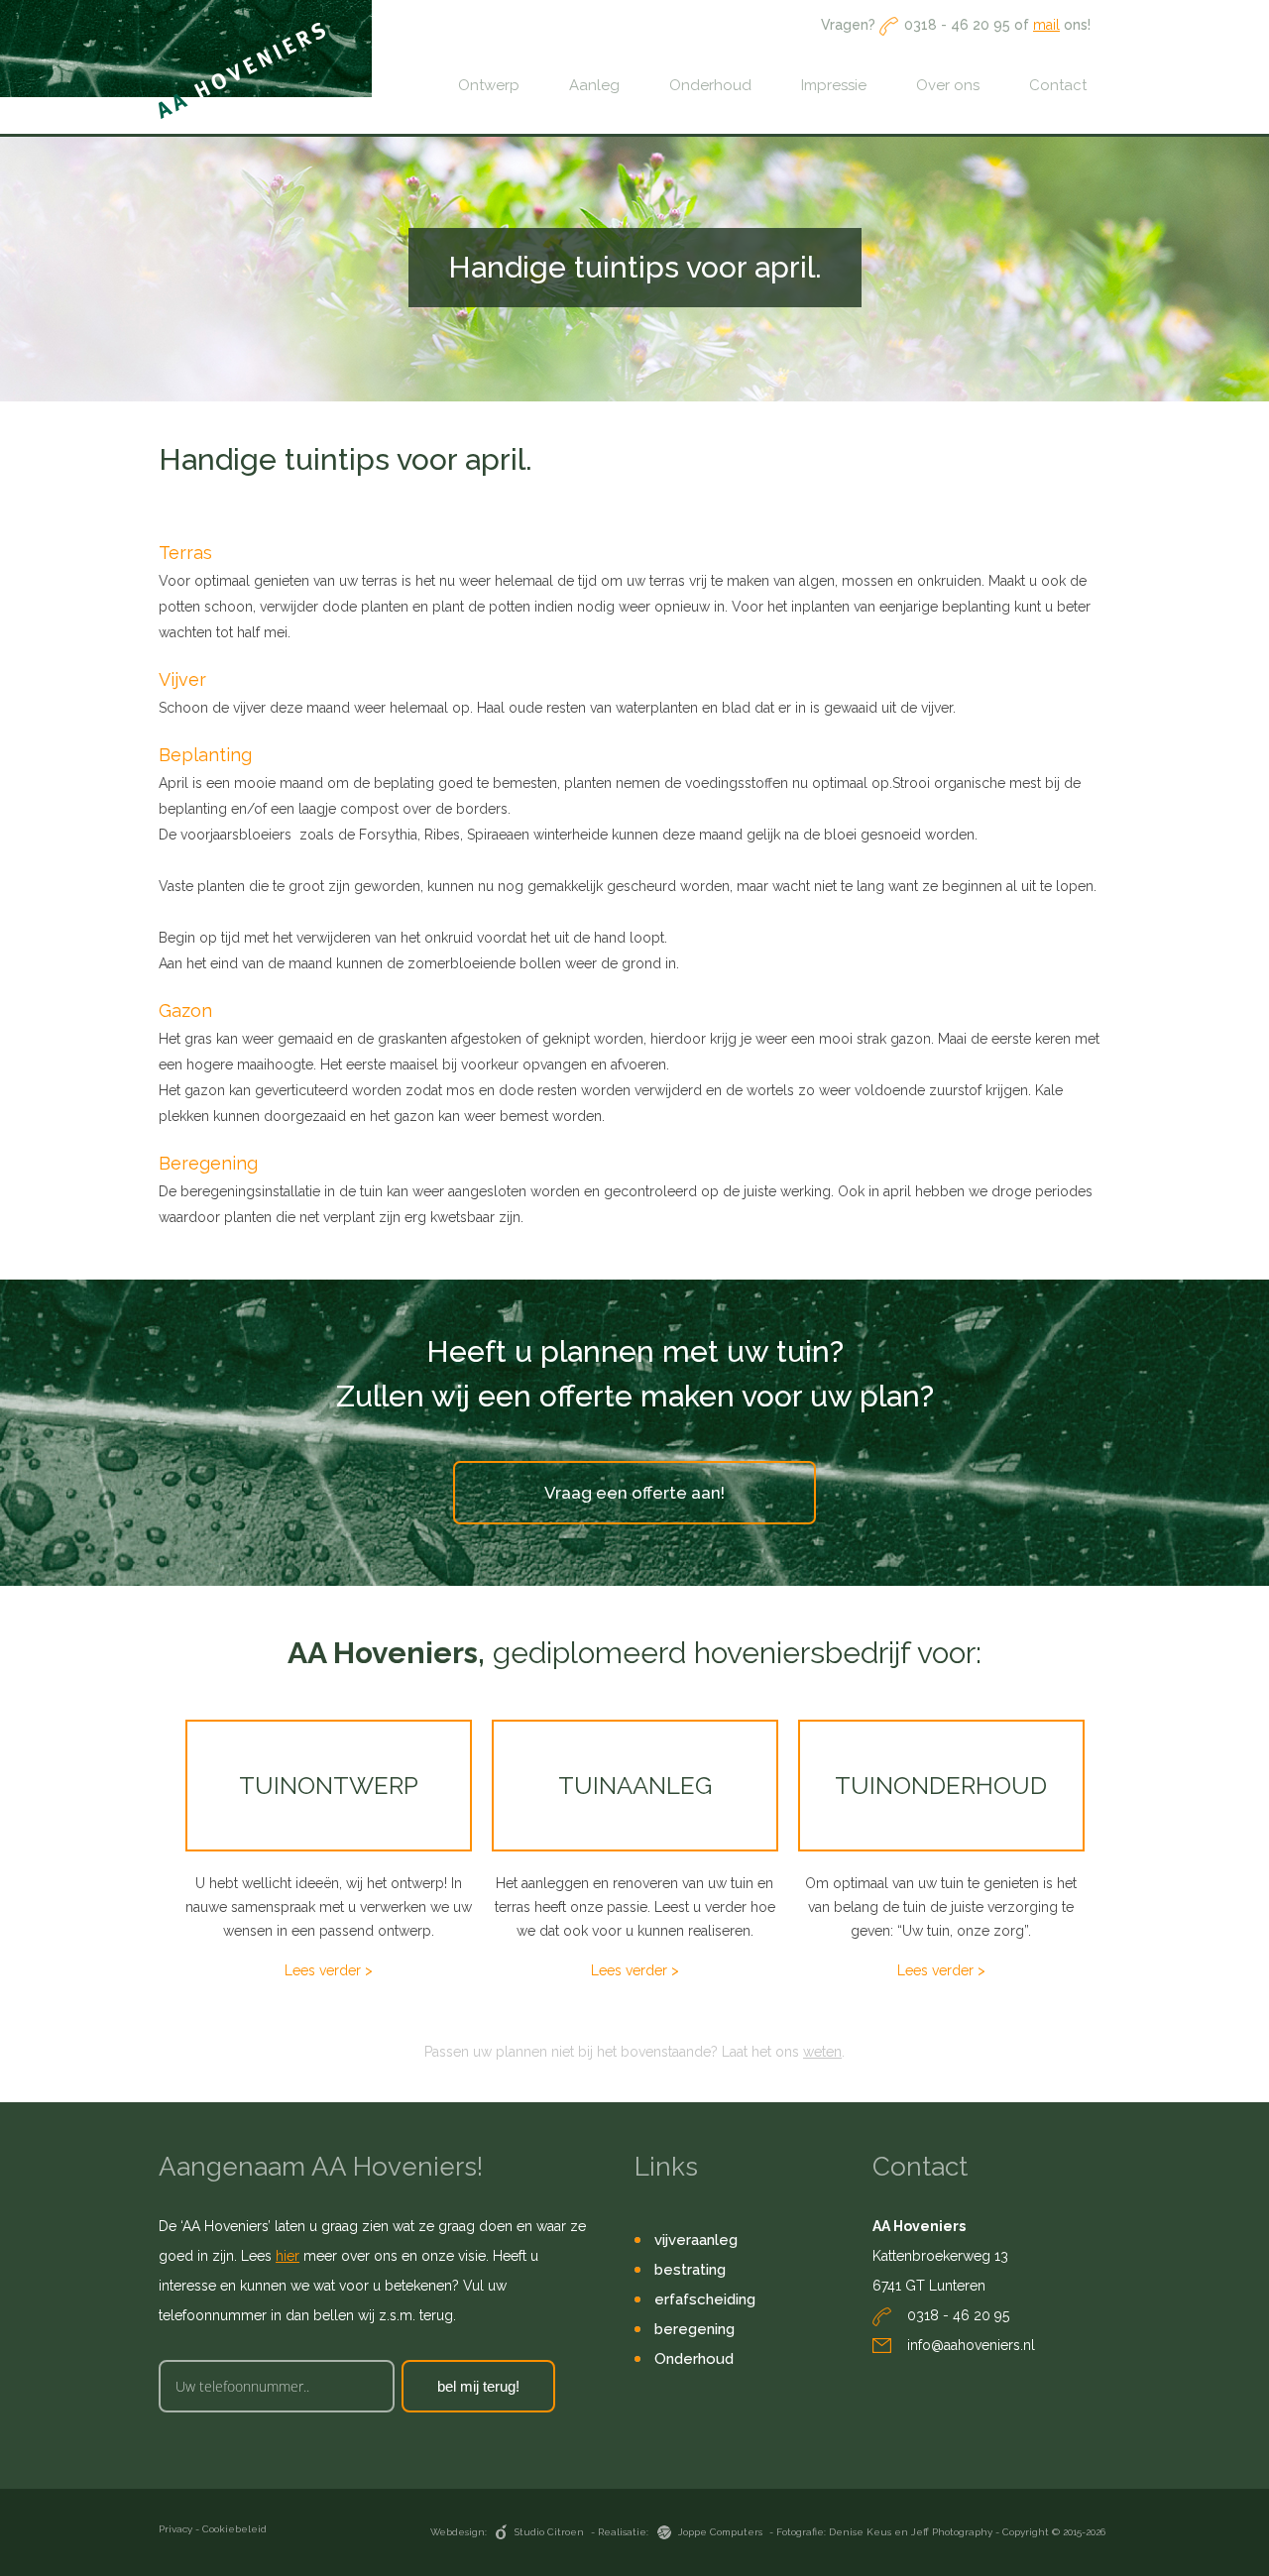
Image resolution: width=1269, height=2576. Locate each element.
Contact (1058, 85)
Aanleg (594, 85)
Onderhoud (710, 85)
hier (288, 2256)
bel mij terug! (478, 2386)
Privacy (175, 2529)
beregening (694, 2329)
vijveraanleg (696, 2240)
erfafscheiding (705, 2299)
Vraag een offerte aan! (634, 1493)
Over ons (948, 85)
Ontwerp (489, 85)
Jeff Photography (953, 2532)
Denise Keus (862, 2532)
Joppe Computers (722, 2532)
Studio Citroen (551, 2532)
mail (1046, 25)
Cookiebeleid (234, 2529)
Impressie (834, 85)
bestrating (690, 2270)
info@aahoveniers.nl (971, 2345)
